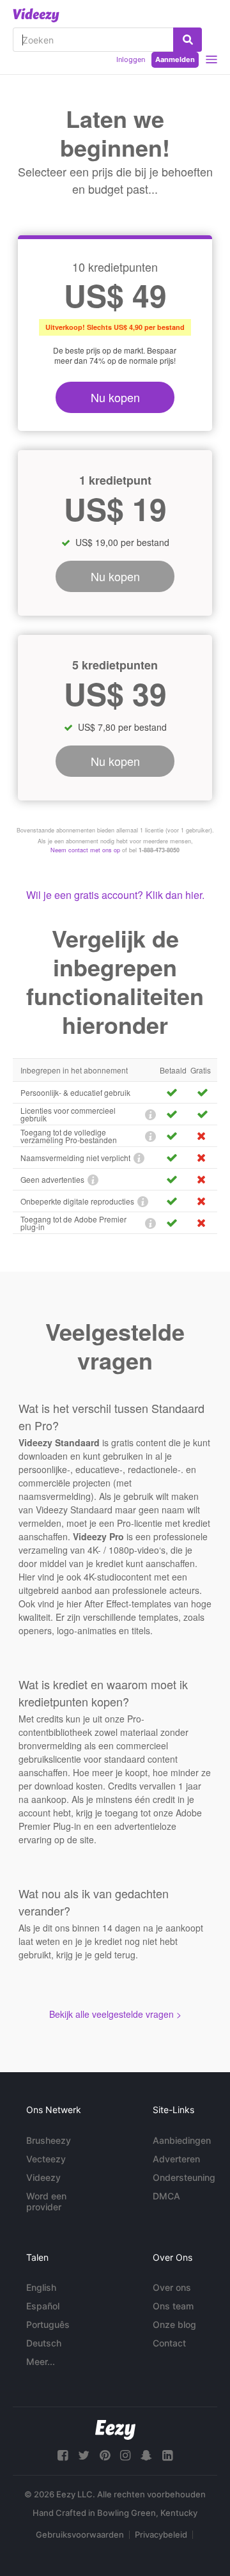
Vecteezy (46, 2159)
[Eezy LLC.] (115, 2430)
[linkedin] (167, 2455)
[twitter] (84, 2455)
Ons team (173, 2306)
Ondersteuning (184, 2177)
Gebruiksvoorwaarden (80, 2534)
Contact (169, 2343)
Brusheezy (49, 2140)
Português (48, 2324)
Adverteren (176, 2159)
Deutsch (44, 2343)
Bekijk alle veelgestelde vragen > (115, 2014)
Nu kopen (115, 397)
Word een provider (46, 2201)
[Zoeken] (188, 40)
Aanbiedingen (182, 2140)
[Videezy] (36, 15)
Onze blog (174, 2324)
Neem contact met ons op (85, 850)
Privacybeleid (161, 2534)
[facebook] (63, 2455)
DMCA (166, 2196)
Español (43, 2306)
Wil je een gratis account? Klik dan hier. (115, 895)
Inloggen (131, 59)
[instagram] (125, 2455)
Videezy (43, 2177)
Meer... (41, 2361)
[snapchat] (146, 2455)
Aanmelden (175, 59)
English (41, 2287)
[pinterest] (105, 2455)
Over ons (172, 2287)
